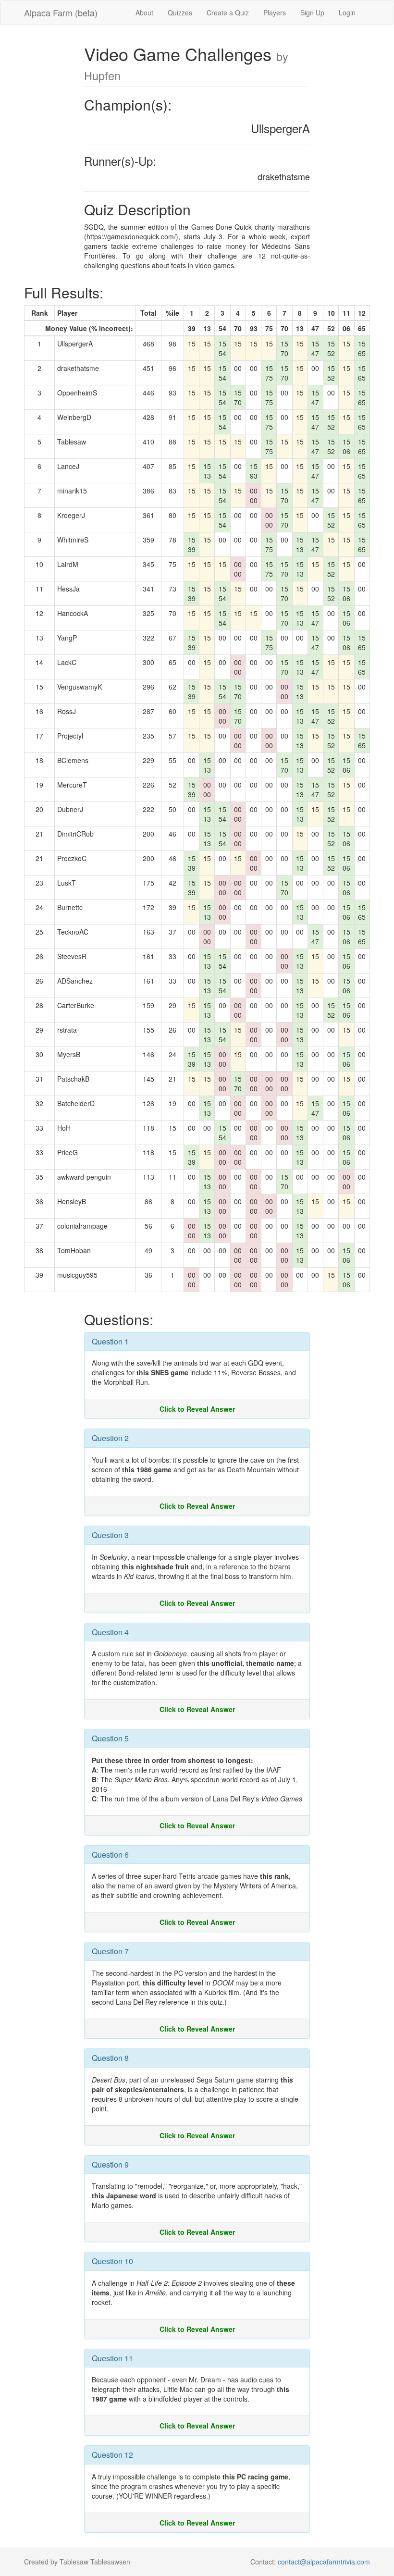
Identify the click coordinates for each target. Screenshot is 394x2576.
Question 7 (110, 1951)
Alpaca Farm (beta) (61, 12)
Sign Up (312, 12)
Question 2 (110, 1438)
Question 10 (112, 2261)
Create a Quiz (228, 12)
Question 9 (110, 2164)
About (144, 12)
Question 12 (112, 2455)
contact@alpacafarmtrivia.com (324, 2562)
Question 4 (110, 1632)
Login (347, 12)
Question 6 (110, 1855)
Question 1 (110, 1341)
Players (275, 12)
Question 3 (110, 1535)
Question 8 (110, 2058)
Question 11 (112, 2358)
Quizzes (180, 12)
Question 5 (110, 1738)
